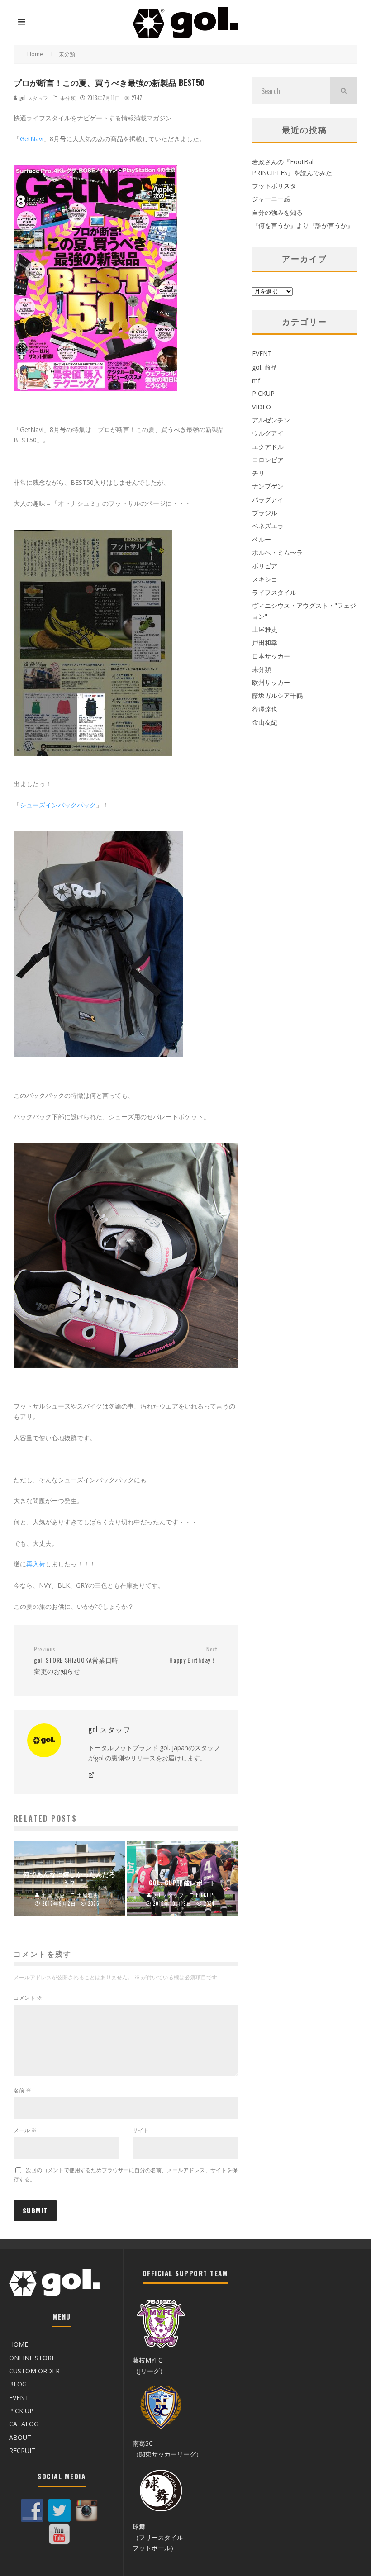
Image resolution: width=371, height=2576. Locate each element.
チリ (258, 473)
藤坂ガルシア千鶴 (277, 695)
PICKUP (263, 393)
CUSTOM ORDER (34, 2371)
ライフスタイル (274, 592)
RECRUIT (22, 2450)
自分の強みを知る (277, 212)
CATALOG (24, 2424)
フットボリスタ (274, 186)
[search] (344, 91)
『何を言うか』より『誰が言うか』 (303, 225)
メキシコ (265, 579)
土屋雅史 (265, 629)
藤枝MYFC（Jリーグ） (149, 2365)
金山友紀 (265, 722)
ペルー (262, 539)
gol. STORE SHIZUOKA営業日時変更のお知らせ (76, 1660)
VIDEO (262, 407)
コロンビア (268, 460)
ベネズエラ (268, 526)
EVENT (262, 353)
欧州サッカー (271, 682)
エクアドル (268, 447)
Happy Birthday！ (193, 1655)
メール (25, 2130)
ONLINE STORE (32, 2358)
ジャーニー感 (271, 199)
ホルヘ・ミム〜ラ (277, 553)
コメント (28, 1998)
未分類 (68, 98)
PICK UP (21, 2411)
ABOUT (20, 2437)
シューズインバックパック (58, 805)
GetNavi (32, 139)
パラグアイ (268, 500)
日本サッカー (271, 656)
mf (256, 380)
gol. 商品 (264, 367)
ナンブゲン (268, 486)
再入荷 (36, 1564)
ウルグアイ (268, 433)
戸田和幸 (265, 643)
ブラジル (265, 513)
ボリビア (265, 566)
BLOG (18, 2384)
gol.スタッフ (33, 98)
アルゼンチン (271, 420)
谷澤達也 (265, 709)
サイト (141, 2130)
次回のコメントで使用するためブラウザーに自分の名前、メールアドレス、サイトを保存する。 (126, 2175)
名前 (22, 2090)
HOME (19, 2344)
